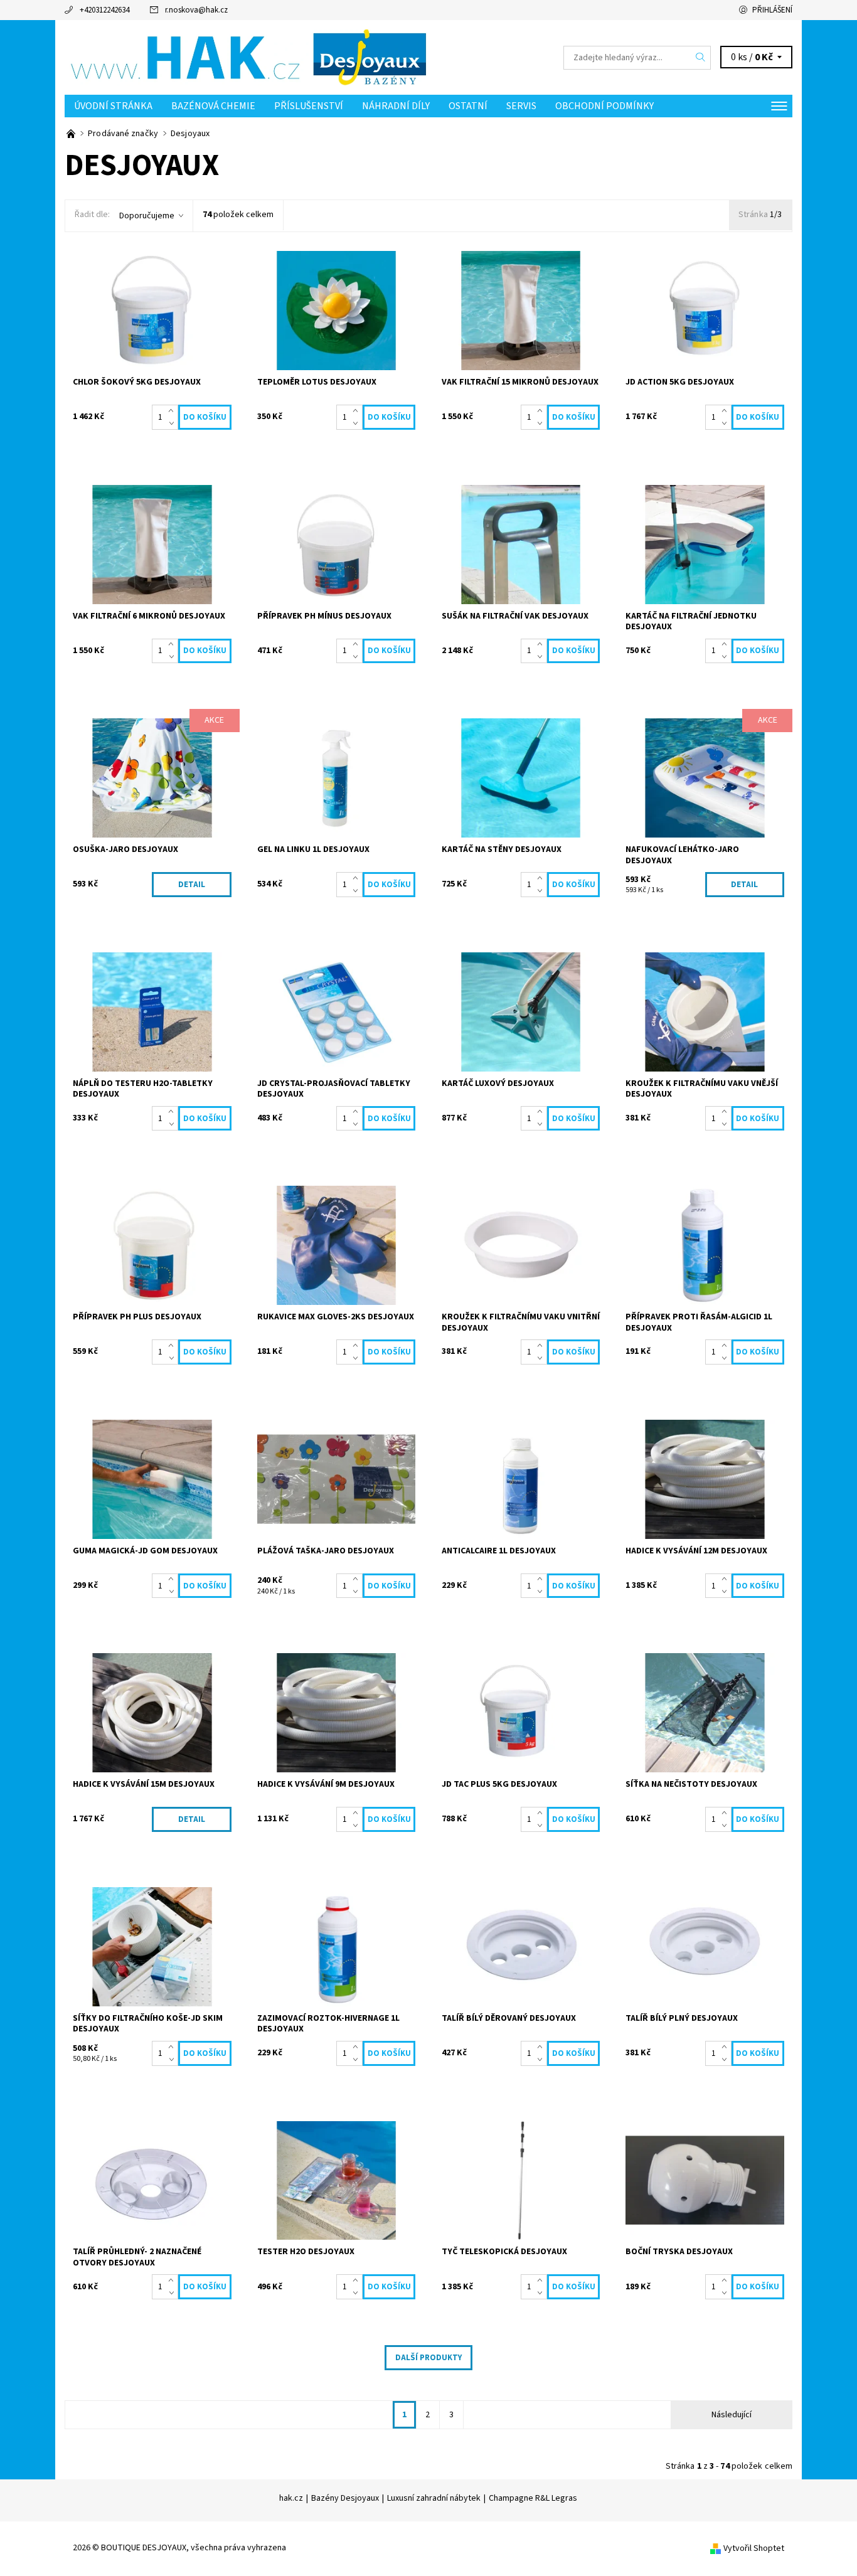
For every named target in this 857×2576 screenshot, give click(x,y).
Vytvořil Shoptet (754, 2548)
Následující (732, 2415)
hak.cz (291, 2498)
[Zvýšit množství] (173, 411)
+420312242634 (104, 10)
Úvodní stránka (113, 106)
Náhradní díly (396, 106)
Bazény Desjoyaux (345, 2498)
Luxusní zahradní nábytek (434, 2498)
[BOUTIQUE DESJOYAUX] (247, 57)
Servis (521, 106)
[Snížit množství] (173, 423)
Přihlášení (772, 10)
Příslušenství (309, 106)
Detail (192, 885)
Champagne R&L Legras (533, 2498)
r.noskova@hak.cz (196, 10)
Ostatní (468, 106)
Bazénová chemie (213, 106)
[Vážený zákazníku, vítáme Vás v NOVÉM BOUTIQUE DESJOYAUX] (72, 134)
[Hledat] (701, 58)
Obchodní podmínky (604, 106)
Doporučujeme (147, 216)
